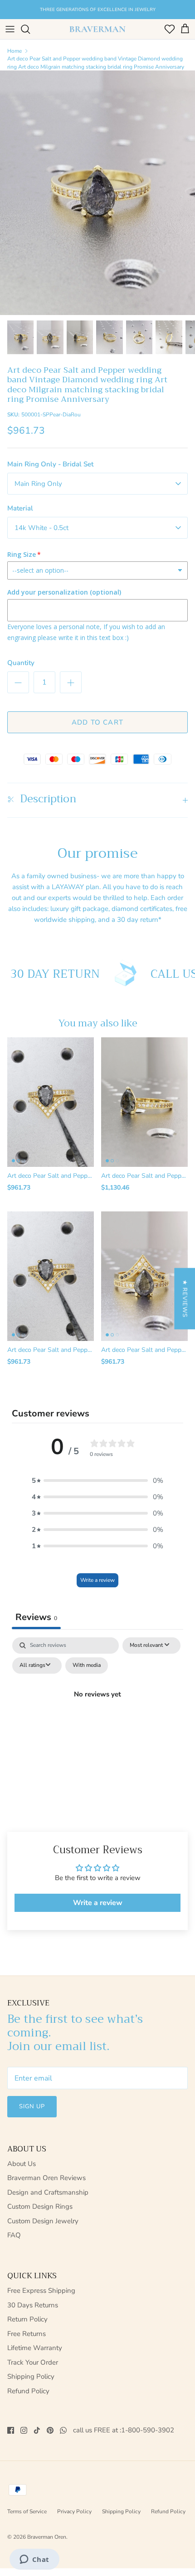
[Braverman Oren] (97, 29)
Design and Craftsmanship (48, 2192)
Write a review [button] (98, 1903)
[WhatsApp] (63, 2430)
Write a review (97, 1580)
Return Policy (27, 2319)
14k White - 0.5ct (41, 528)
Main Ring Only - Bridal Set (50, 464)
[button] (97, 1481)
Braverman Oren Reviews (46, 2178)
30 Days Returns (33, 2305)
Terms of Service (27, 2511)
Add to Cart (97, 722)
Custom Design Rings (40, 2206)
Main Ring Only (38, 484)
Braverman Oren (47, 2537)
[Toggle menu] (10, 29)
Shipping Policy (31, 2376)
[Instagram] (24, 2430)
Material (20, 508)
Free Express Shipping (41, 2291)
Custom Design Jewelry (43, 2221)
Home (15, 51)
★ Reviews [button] (185, 1298)
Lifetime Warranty (35, 2348)
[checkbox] (87, 1666)
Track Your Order (33, 2362)
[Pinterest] (50, 2430)
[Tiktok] (37, 2430)
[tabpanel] (97, 1715)
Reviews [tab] (36, 1617)
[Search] (30, 29)
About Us (22, 2164)
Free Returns (27, 2334)
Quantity (21, 663)
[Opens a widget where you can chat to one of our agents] (34, 2560)
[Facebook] (11, 2430)
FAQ (14, 2235)
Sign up (32, 2106)
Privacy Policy (74, 2511)
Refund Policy (28, 2391)
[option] (97, 193)
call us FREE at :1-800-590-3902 (124, 2430)
